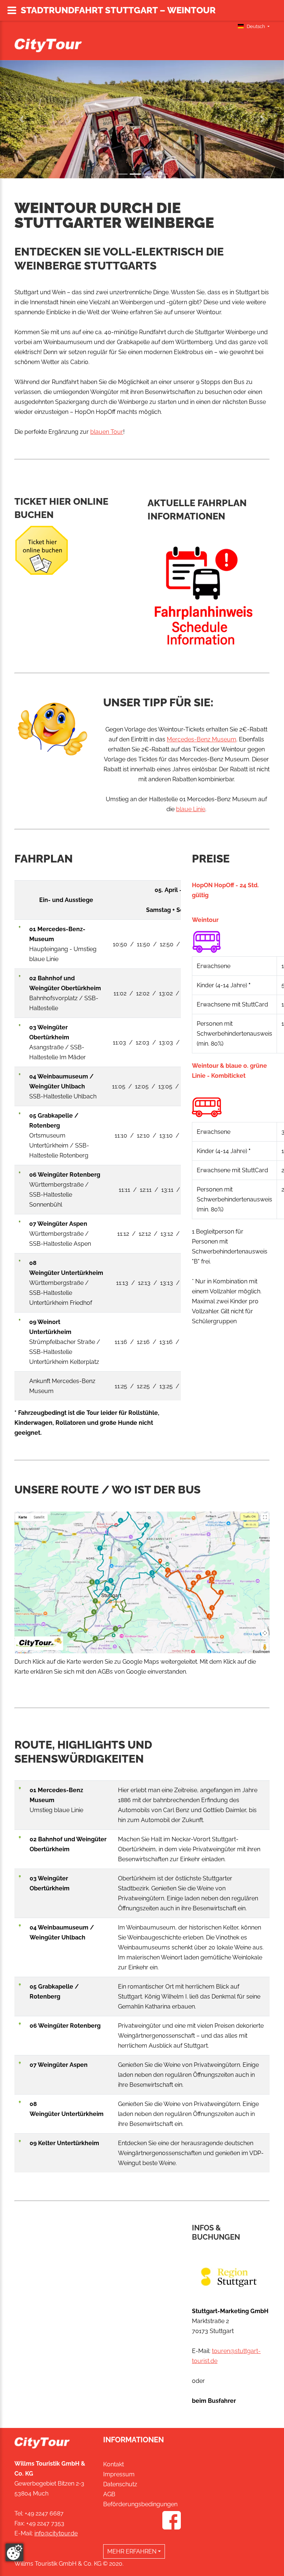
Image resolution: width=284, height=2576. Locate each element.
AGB (109, 2494)
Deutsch (256, 26)
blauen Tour (107, 432)
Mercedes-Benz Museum (202, 739)
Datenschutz (120, 2484)
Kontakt (114, 2464)
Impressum (119, 2474)
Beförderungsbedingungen (140, 2504)
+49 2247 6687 (44, 2513)
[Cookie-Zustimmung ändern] (14, 2552)
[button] (21, 119)
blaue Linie (191, 809)
